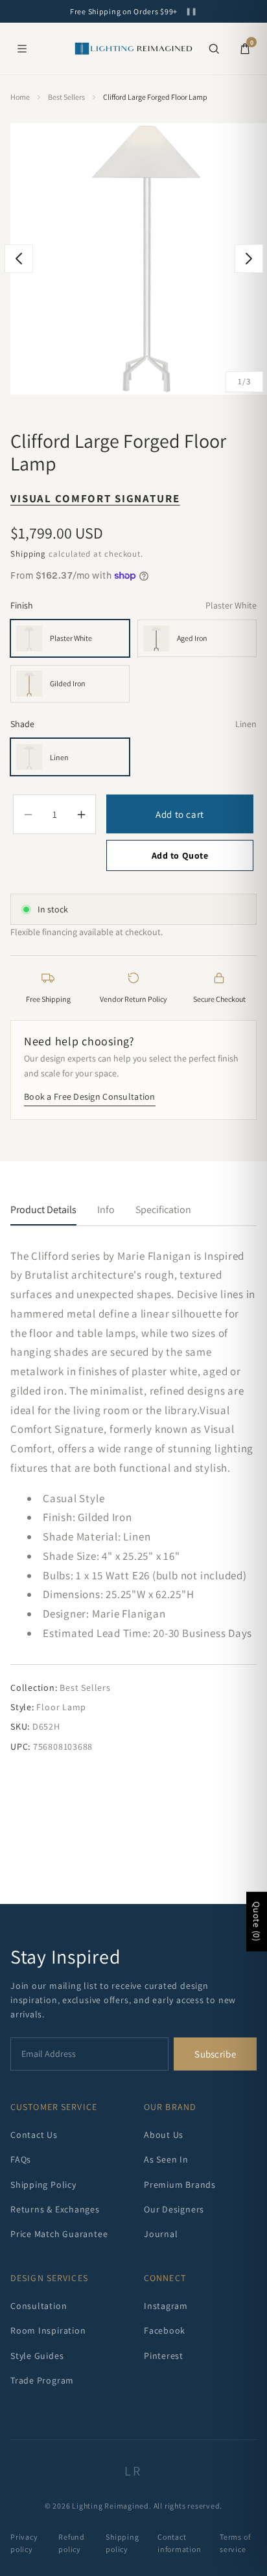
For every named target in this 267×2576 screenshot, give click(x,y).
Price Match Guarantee (59, 2234)
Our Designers (174, 2209)
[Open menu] (22, 49)
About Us (164, 2135)
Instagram (166, 2306)
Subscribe (215, 2054)
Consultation (39, 2306)
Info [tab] (106, 1210)
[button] (214, 49)
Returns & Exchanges (55, 2209)
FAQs (21, 2159)
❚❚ (191, 11)
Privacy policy (24, 2543)
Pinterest (164, 2356)
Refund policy (72, 2543)
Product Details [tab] (43, 1210)
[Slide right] (249, 259)
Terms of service (235, 2543)
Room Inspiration (48, 2330)
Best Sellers (66, 97)
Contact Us (34, 2135)
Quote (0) (257, 1921)
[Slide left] (19, 259)
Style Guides (37, 2356)
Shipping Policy (43, 2185)
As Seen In (166, 2159)
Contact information (180, 2543)
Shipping (28, 554)
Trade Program (42, 2380)
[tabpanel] (133, 1501)
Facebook (165, 2330)
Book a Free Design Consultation (90, 1097)
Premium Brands (180, 2185)
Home (20, 97)
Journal (161, 2234)
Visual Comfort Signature (95, 498)
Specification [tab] (163, 1210)
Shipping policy (122, 2543)
